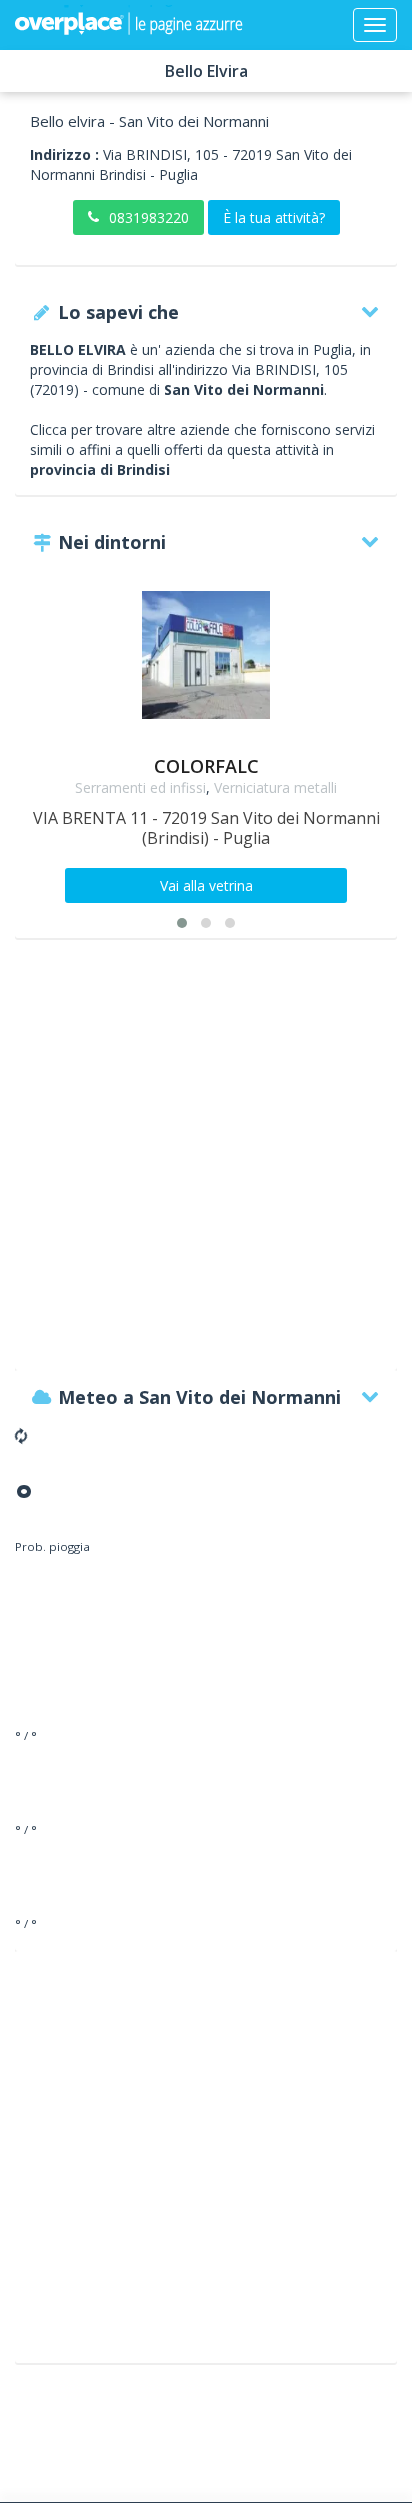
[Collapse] (375, 25)
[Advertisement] (206, 1164)
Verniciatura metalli (275, 787)
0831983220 (149, 217)
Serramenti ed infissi (140, 787)
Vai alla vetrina (206, 885)
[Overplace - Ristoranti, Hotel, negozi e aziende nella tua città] (129, 25)
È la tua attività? (274, 217)
